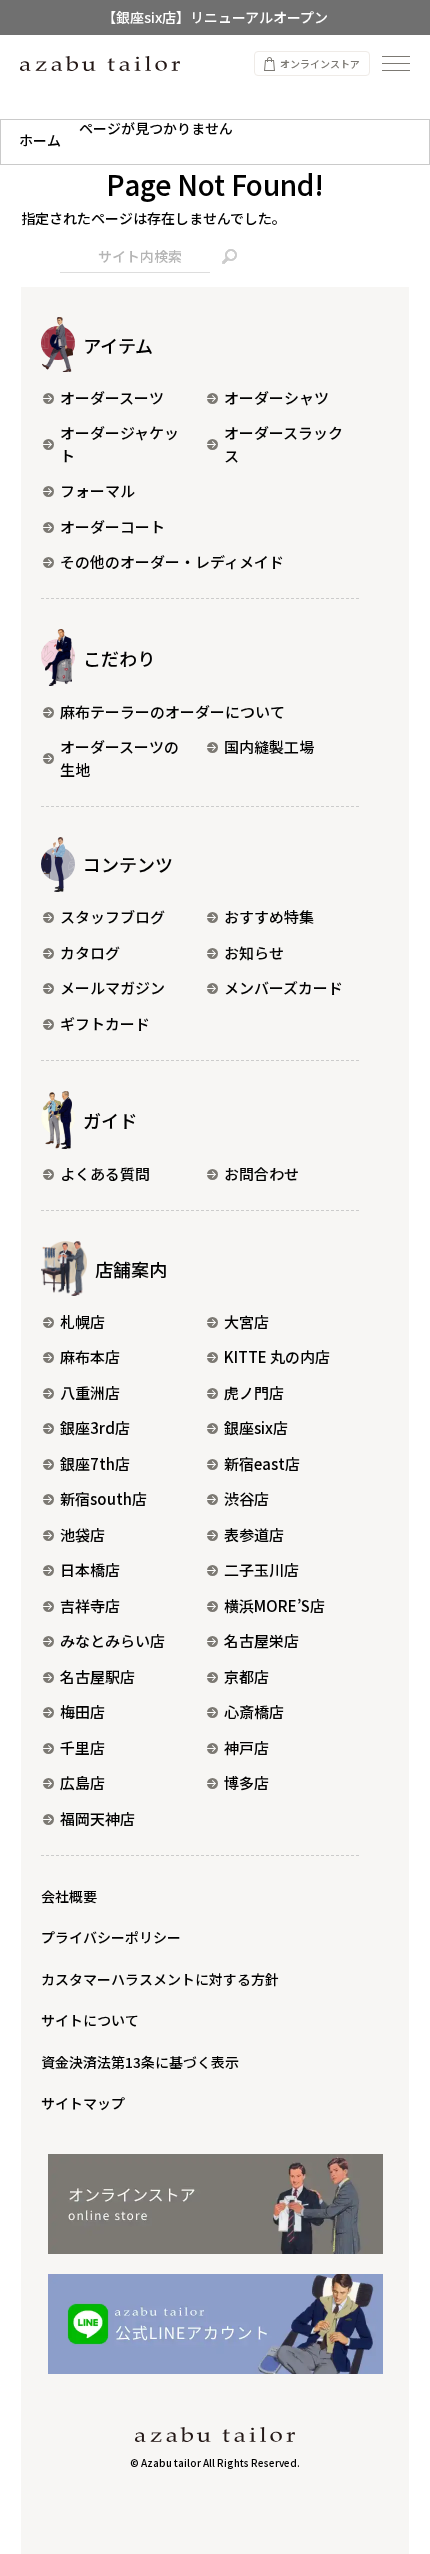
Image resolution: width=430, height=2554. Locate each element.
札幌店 (82, 1321)
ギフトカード (105, 1023)
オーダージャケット (119, 444)
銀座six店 (256, 1427)
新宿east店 (262, 1463)
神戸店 (246, 1747)
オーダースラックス (283, 444)
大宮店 (246, 1321)
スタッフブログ (112, 916)
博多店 (246, 1782)
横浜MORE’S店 (274, 1605)
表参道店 (254, 1534)
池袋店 (82, 1534)
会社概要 (69, 1896)
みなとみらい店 (112, 1640)
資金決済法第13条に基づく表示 (140, 2062)
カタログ (90, 952)
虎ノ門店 (254, 1392)
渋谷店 (246, 1498)
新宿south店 (103, 1498)
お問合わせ (261, 1173)
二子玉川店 (261, 1569)
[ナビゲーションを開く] (396, 63)
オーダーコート (112, 526)
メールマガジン (112, 987)
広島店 (82, 1782)
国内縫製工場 (269, 746)
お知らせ (254, 952)
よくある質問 (105, 1173)
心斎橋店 (254, 1711)
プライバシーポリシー (111, 1937)
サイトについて (90, 2020)
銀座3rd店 (95, 1427)
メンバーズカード (283, 987)
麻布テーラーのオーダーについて (172, 711)
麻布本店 (90, 1356)
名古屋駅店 (97, 1676)
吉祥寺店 (90, 1605)
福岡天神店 (97, 1818)
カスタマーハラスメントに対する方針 (160, 1979)
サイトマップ (83, 2103)
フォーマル (97, 490)
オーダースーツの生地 (119, 758)
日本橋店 (90, 1569)
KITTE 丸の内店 (277, 1356)
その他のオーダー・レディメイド (172, 561)
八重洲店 (90, 1392)
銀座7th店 (95, 1463)
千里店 (82, 1747)
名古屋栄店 (261, 1640)
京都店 (246, 1676)
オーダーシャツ (276, 397)
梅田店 (82, 1711)
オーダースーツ (112, 397)
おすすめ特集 (269, 916)
